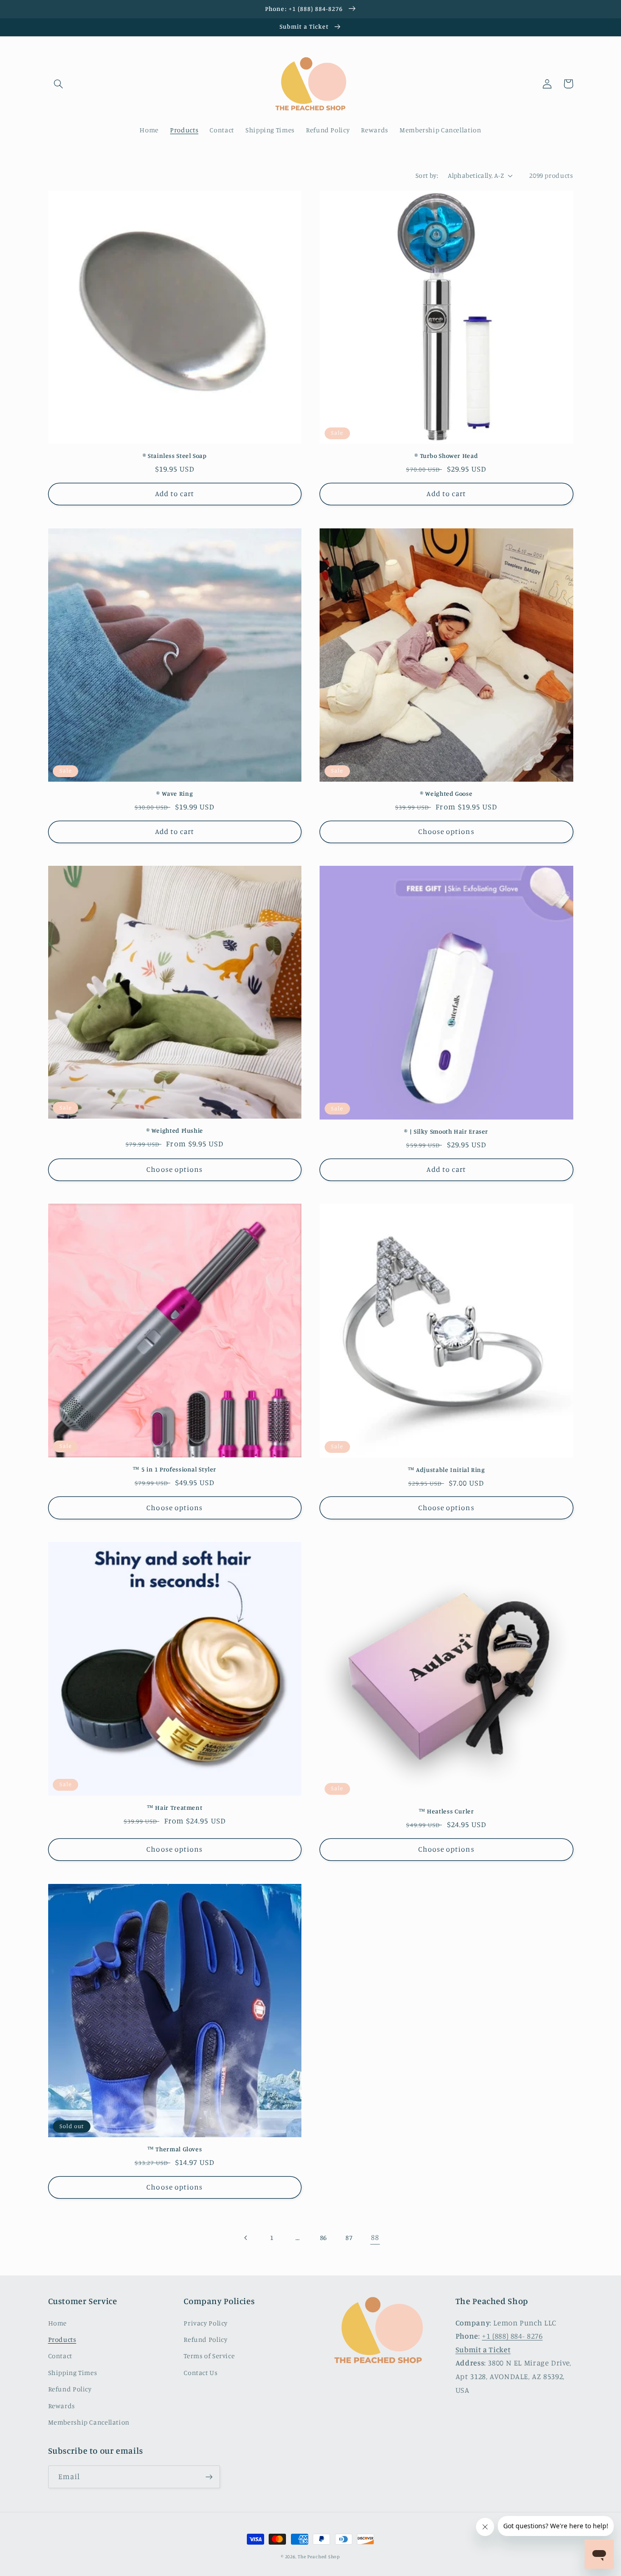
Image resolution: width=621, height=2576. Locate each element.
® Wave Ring (175, 793)
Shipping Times (73, 2373)
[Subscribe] (209, 2477)
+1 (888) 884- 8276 (512, 2336)
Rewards (62, 2406)
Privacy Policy (206, 2323)
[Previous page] (246, 2238)
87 (349, 2237)
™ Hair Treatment (175, 1808)
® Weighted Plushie (175, 1130)
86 (323, 2237)
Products (62, 2339)
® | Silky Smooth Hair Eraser (446, 1131)
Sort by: (427, 175)
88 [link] (375, 2237)
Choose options (446, 831)
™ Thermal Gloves (175, 2149)
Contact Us (200, 2373)
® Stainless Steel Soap (175, 456)
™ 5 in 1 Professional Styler (175, 1469)
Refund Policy (70, 2389)
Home (58, 2323)
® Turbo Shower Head (446, 456)
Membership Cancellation (89, 2422)
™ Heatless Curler (446, 1811)
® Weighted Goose (446, 793)
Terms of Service (209, 2356)
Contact (60, 2356)
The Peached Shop (319, 2556)
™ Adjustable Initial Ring (446, 1470)
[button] (59, 84)
